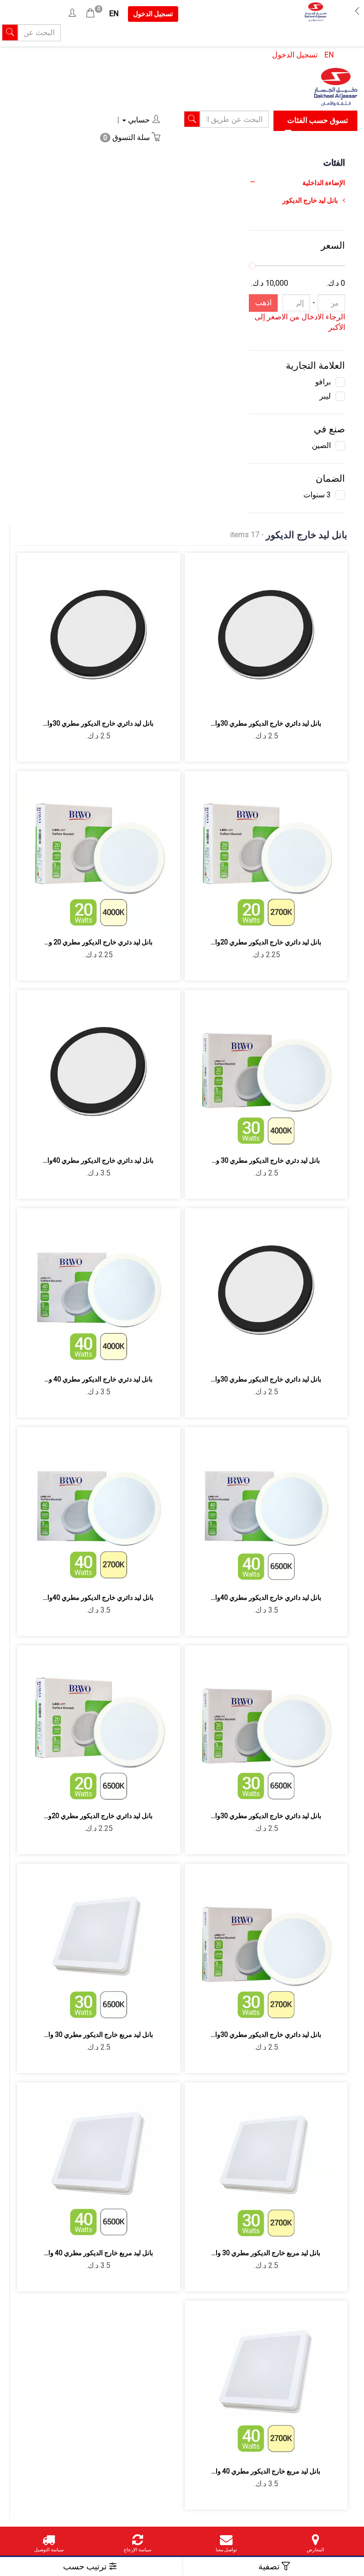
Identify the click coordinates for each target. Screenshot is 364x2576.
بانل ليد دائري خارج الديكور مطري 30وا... (266, 723)
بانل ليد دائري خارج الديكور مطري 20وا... (266, 942)
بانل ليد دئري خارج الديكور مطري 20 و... (99, 942)
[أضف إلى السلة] (299, 701)
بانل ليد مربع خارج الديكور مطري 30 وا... (99, 2035)
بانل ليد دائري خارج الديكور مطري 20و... (98, 1816)
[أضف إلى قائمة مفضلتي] (277, 701)
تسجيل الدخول (295, 55)
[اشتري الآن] (232, 701)
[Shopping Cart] (90, 14)
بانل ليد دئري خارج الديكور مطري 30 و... (266, 1160)
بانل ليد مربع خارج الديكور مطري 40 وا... (99, 2253)
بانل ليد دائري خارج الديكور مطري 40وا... (98, 1160)
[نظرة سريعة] (255, 701)
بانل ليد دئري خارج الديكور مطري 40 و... (99, 1379)
